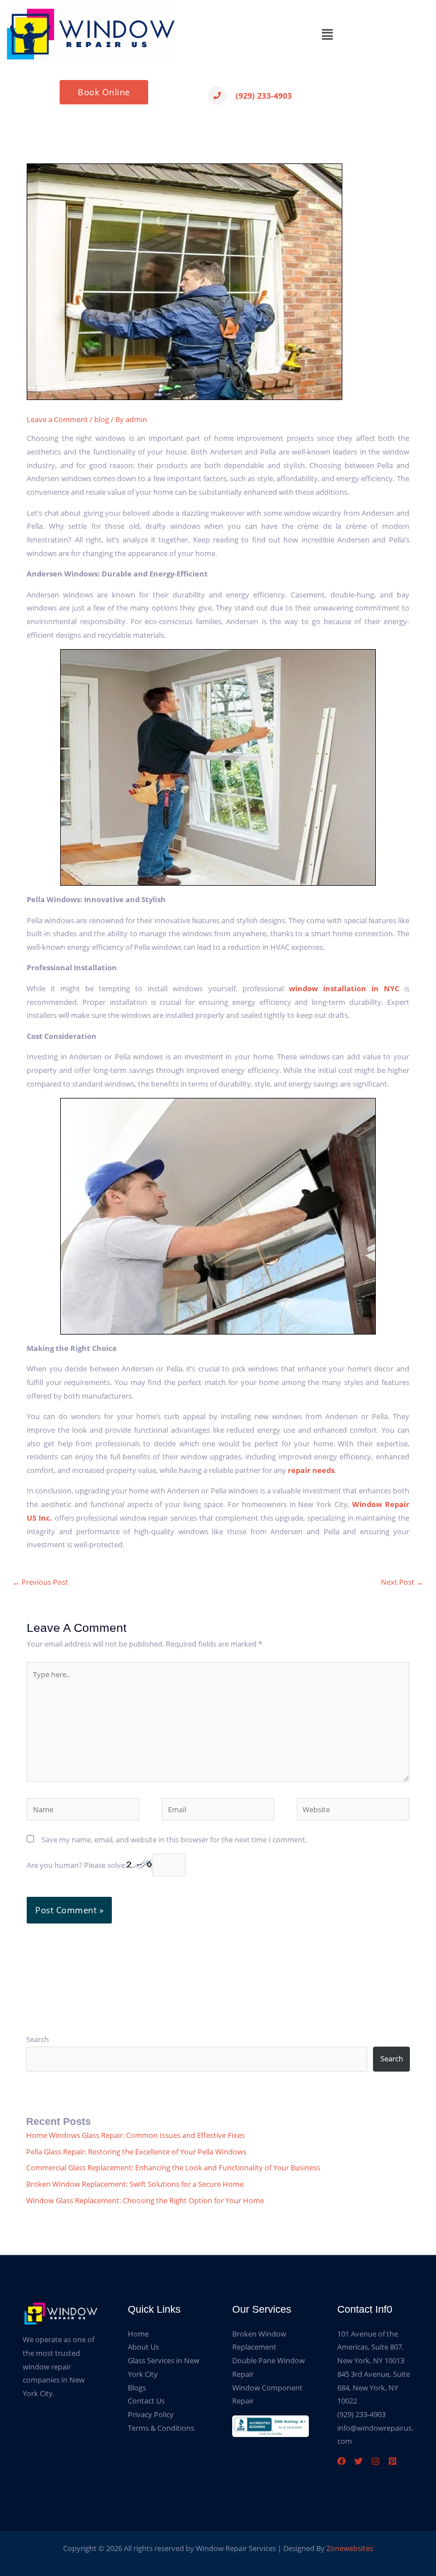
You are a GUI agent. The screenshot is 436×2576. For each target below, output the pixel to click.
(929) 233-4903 (264, 96)
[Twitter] (359, 2461)
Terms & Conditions (161, 2428)
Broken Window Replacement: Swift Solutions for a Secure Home (135, 2184)
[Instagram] (376, 2461)
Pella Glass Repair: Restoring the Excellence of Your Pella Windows (136, 2152)
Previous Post (40, 1582)
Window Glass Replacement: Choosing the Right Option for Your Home (145, 2200)
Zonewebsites (350, 2548)
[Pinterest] (393, 2461)
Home (138, 2334)
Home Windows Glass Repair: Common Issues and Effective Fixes (135, 2135)
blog (102, 419)
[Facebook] (341, 2461)
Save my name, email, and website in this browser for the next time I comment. (174, 1840)
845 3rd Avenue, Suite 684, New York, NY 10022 (374, 2387)
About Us (143, 2347)
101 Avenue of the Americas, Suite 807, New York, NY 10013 (371, 2347)
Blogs (137, 2388)
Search (37, 2039)
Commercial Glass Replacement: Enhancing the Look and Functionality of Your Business (173, 2167)
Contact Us (146, 2401)
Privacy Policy (151, 2414)
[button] (327, 34)
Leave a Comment (57, 419)
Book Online (104, 92)
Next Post (402, 1582)
